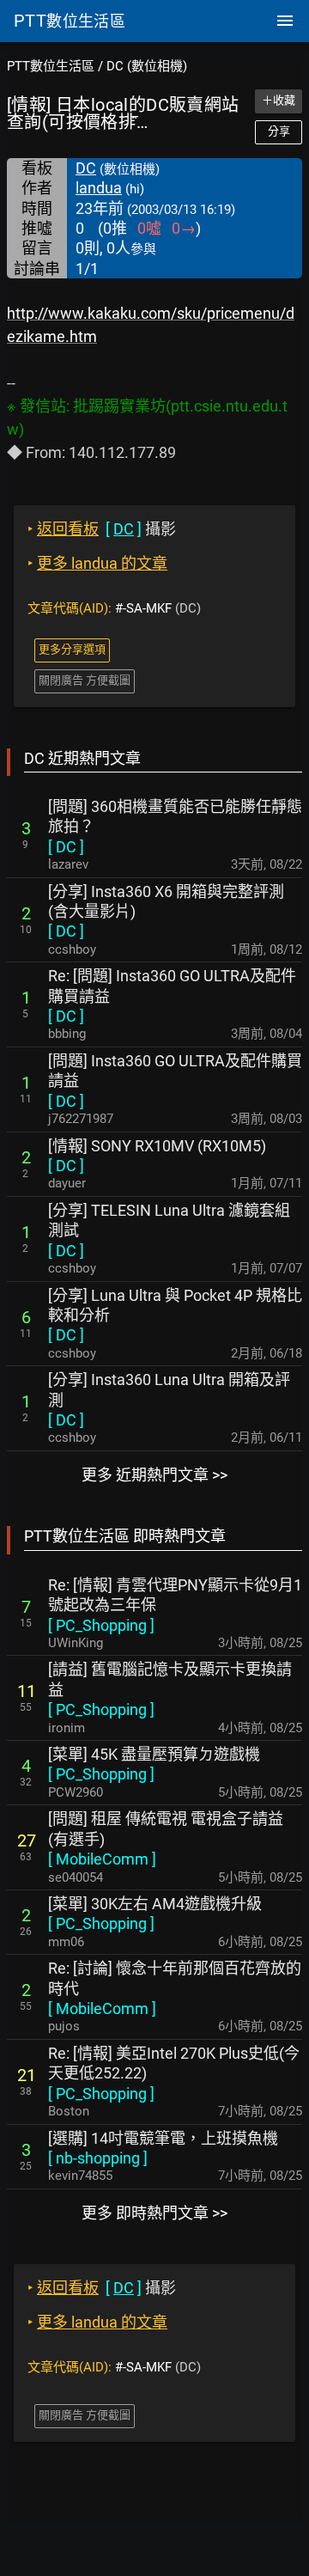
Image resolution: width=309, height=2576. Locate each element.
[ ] (66, 847)
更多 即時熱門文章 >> (154, 2213)
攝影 (102, 529)
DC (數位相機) (147, 66)
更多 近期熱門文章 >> (154, 1475)
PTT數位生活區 (51, 66)
